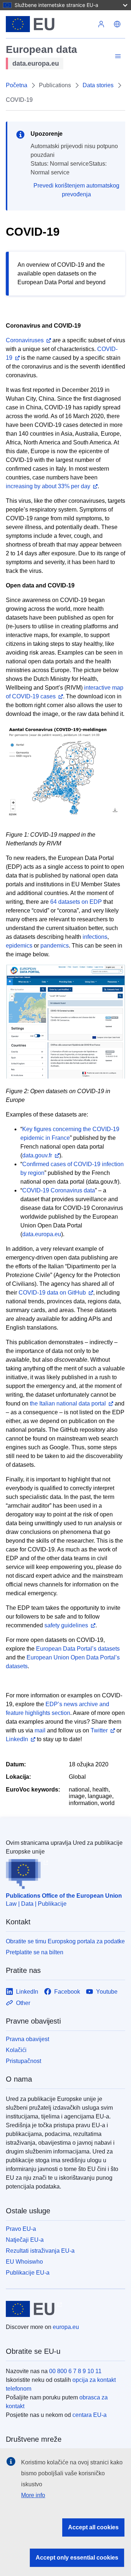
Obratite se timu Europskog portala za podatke (65, 1941)
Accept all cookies (93, 2527)
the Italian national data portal (68, 1403)
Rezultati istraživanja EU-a (40, 2251)
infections (95, 937)
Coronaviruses (25, 340)
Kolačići (16, 2050)
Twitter (99, 1730)
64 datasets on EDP (76, 902)
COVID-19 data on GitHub (52, 1293)
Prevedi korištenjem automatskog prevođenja (76, 190)
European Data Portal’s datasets (78, 1649)
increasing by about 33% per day (48, 486)
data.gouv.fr (37, 1155)
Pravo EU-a (21, 2229)
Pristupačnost (23, 2061)
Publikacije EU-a (28, 2273)
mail (40, 1730)
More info (33, 2495)
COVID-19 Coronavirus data (59, 1190)
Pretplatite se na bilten (35, 1952)
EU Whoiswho (24, 2262)
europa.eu (66, 2327)
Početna (17, 85)
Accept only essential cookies (77, 2558)
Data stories (98, 85)
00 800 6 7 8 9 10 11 (75, 2371)
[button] (117, 24)
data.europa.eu (42, 1234)
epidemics (19, 946)
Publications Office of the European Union (64, 1896)
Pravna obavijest (27, 2039)
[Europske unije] (49, 24)
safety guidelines (66, 1625)
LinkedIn (17, 1739)
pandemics (55, 946)
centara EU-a (90, 2415)
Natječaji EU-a (25, 2240)
